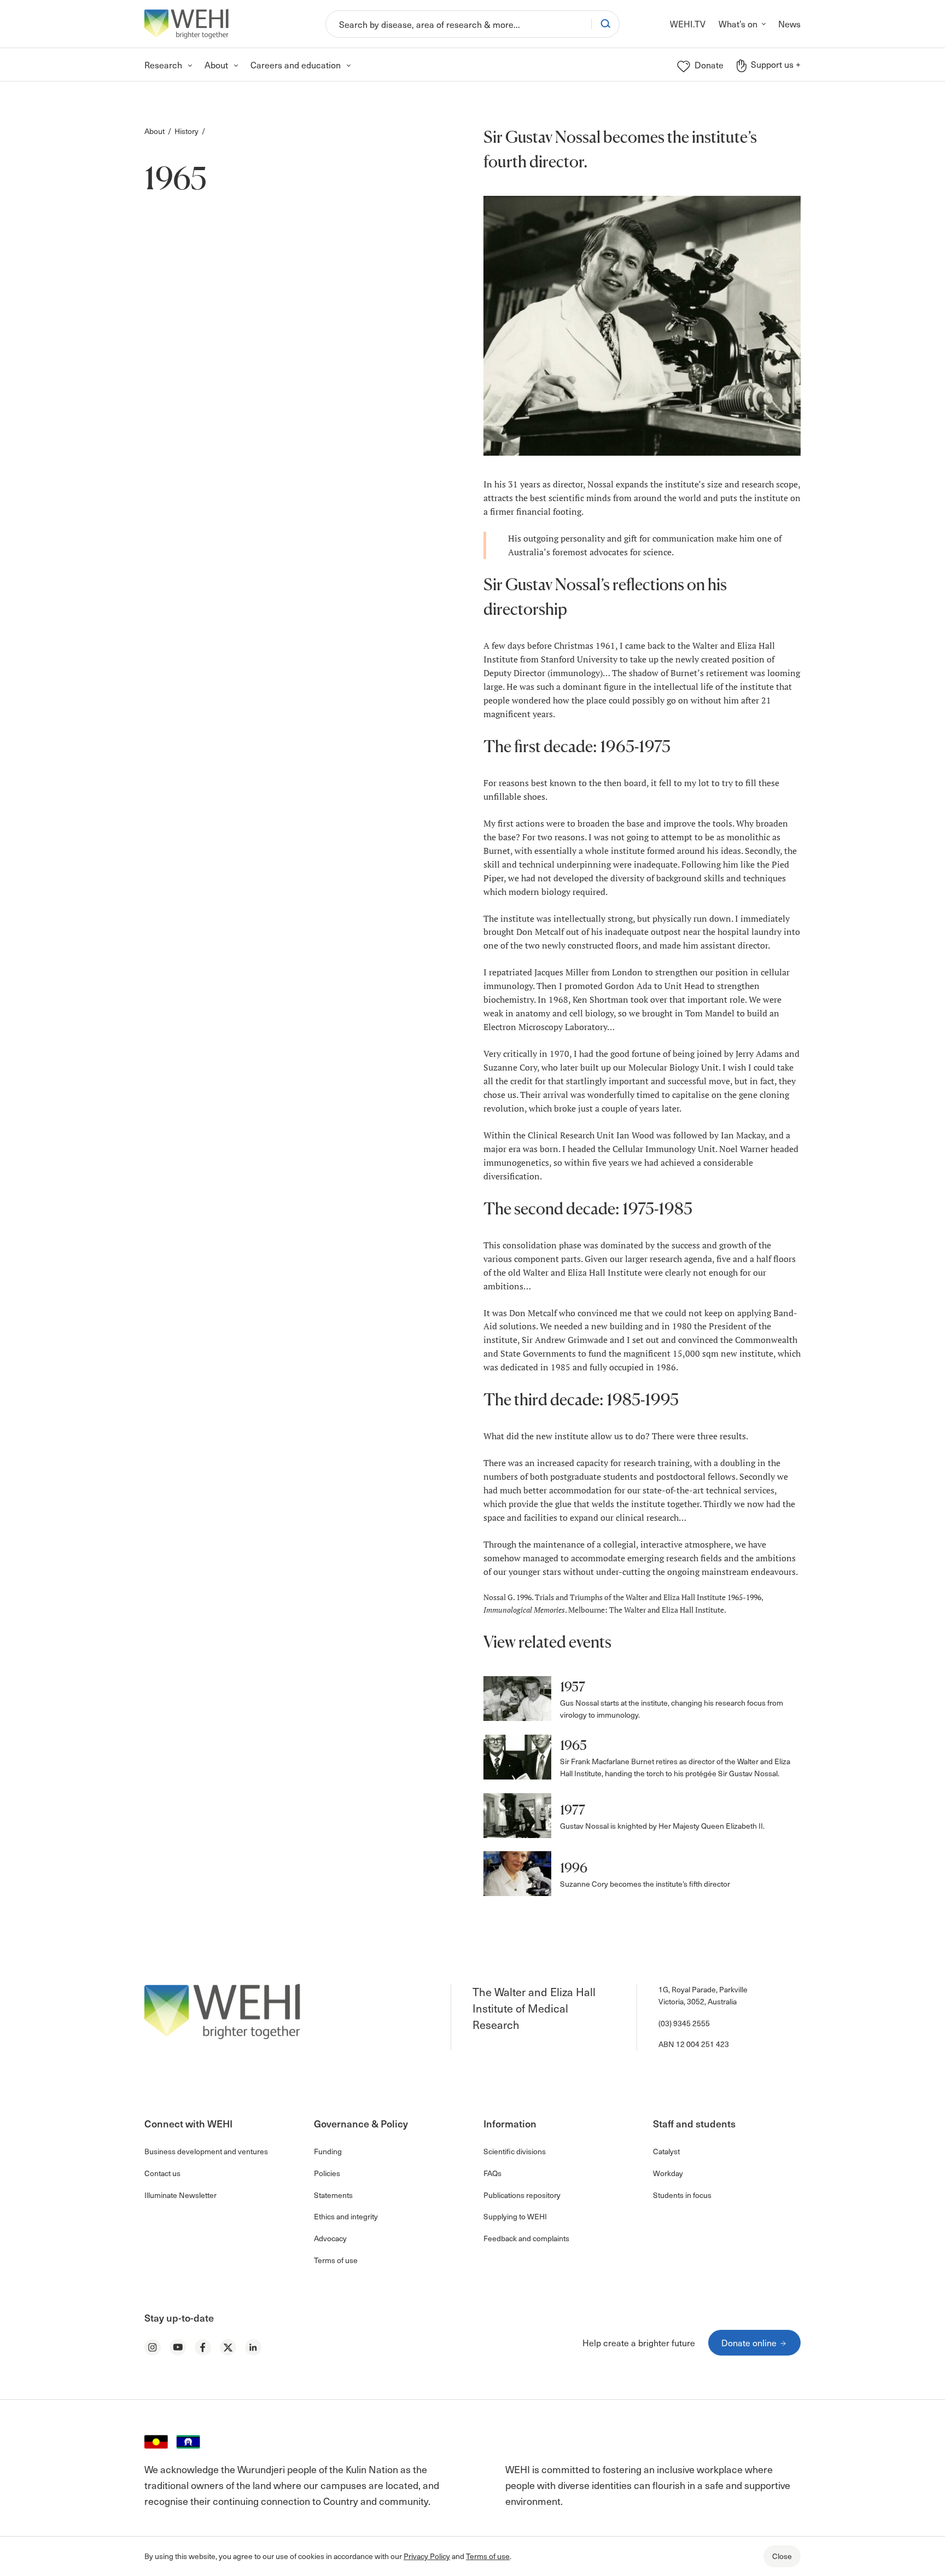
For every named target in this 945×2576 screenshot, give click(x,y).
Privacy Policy (427, 2556)
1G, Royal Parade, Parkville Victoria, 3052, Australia (703, 1995)
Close (782, 2556)
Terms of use (488, 2556)
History (186, 131)
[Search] (605, 24)
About (154, 131)
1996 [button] (574, 1868)
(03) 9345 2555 (684, 2023)
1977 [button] (573, 1810)
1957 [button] (573, 1687)
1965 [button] (573, 1745)
